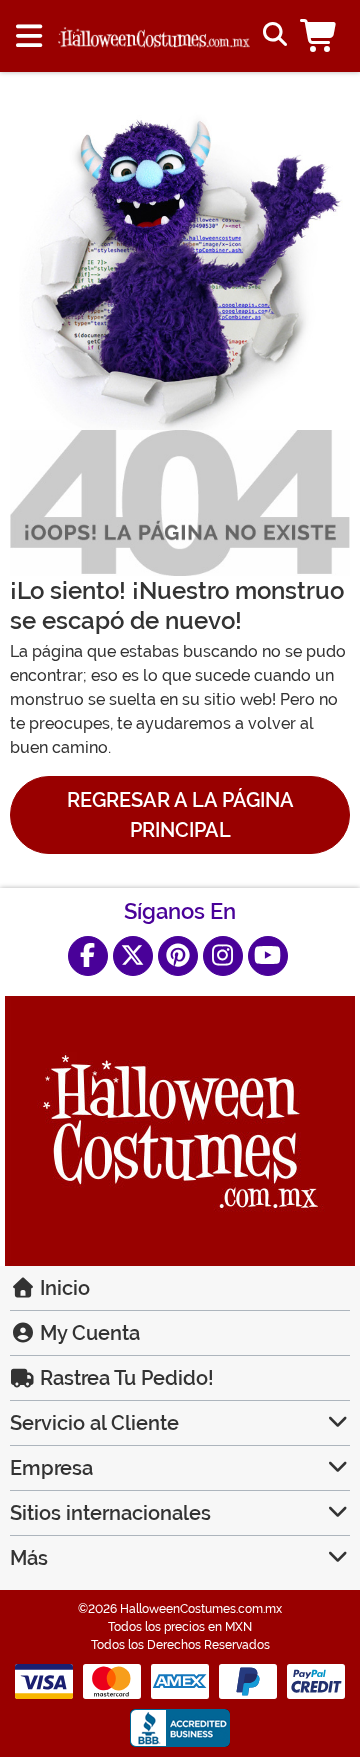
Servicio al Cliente (94, 1423)
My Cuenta (87, 1333)
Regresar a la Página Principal (180, 815)
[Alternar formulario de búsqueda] (272, 36)
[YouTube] (268, 956)
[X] (133, 956)
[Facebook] (88, 956)
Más (29, 1558)
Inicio (62, 1288)
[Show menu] (29, 36)
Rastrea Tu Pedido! (124, 1378)
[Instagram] (223, 956)
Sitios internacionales (110, 1513)
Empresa (51, 1468)
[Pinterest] (178, 956)
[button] (322, 36)
